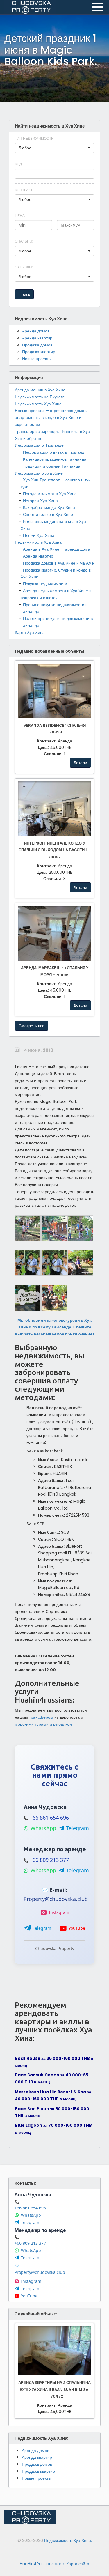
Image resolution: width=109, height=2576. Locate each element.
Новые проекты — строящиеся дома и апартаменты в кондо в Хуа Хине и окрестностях (51, 417)
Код (19, 164)
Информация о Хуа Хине (39, 473)
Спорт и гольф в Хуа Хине (48, 514)
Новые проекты (37, 359)
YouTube (77, 1928)
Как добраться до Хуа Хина (49, 507)
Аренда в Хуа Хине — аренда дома (57, 549)
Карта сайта (78, 2564)
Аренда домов (36, 331)
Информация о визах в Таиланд (54, 452)
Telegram (77, 1828)
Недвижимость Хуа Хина (38, 404)
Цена (20, 216)
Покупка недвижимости (45, 584)
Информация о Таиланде (39, 445)
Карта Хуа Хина (30, 632)
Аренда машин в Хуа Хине (40, 390)
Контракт (24, 190)
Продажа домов (37, 345)
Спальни (24, 241)
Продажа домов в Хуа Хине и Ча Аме (58, 563)
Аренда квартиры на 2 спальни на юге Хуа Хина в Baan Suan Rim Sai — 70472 (54, 2390)
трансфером (41, 1717)
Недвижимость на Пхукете (40, 397)
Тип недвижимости (35, 138)
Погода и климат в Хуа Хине (50, 494)
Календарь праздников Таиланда (55, 459)
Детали (80, 763)
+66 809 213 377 (49, 1860)
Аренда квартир (37, 338)
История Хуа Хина (40, 501)
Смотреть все (32, 1026)
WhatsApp (43, 1828)
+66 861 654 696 (49, 1818)
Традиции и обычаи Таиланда (52, 466)
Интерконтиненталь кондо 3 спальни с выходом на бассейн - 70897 (54, 850)
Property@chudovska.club (56, 1899)
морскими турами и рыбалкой (43, 1724)
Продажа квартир (39, 352)
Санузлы (24, 267)
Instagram (59, 1912)
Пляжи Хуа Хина (39, 535)
